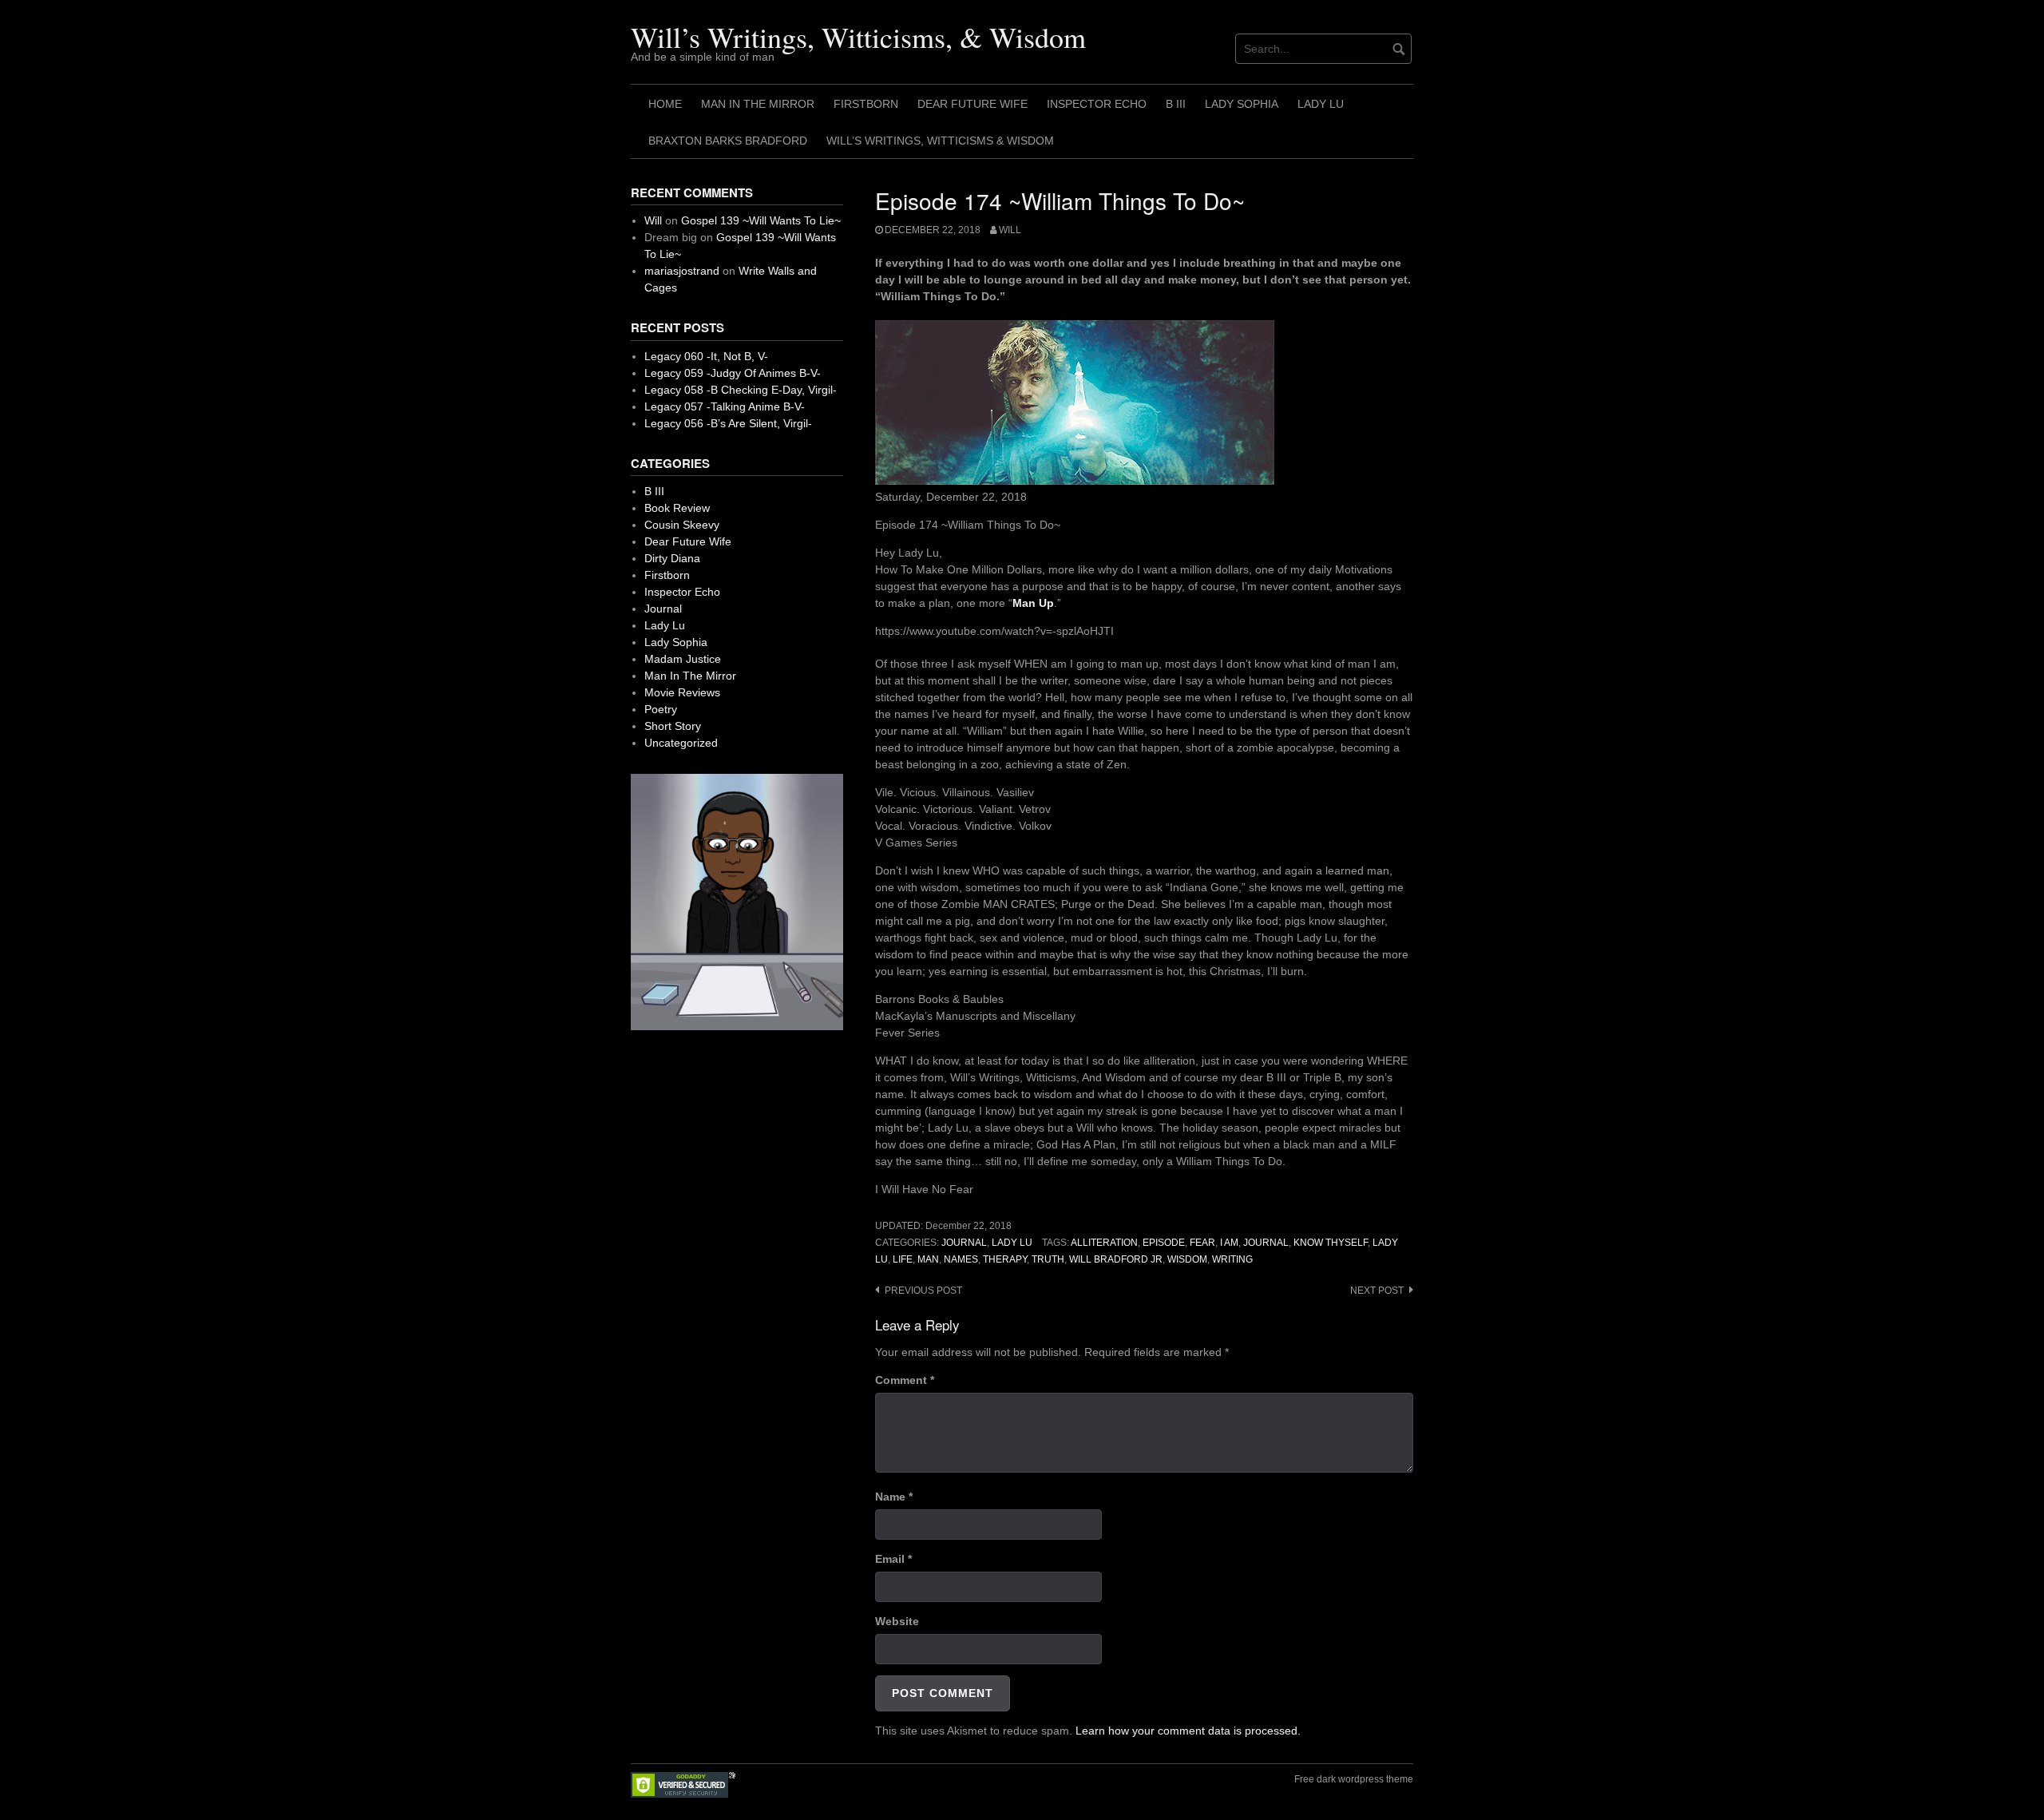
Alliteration (1104, 1243)
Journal (964, 1243)
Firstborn (866, 104)
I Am (1229, 1243)
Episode (1164, 1243)
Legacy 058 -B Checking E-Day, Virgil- (741, 390)
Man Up (1033, 603)
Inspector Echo (1097, 104)
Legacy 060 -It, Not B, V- (706, 356)
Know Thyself (1331, 1243)
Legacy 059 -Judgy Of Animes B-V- (733, 373)
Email (893, 1559)
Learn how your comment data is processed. (1188, 1731)
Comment (905, 1380)
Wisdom (1187, 1259)
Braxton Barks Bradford (728, 141)
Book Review (677, 508)
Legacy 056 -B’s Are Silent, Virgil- (728, 423)
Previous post (923, 1291)
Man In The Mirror (758, 104)
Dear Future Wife (972, 104)
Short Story (673, 726)
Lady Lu (1321, 104)
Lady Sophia (1242, 104)
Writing (1232, 1259)
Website (897, 1621)
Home (665, 104)
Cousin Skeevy (682, 525)
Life (903, 1259)
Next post (1377, 1291)
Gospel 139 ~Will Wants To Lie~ (761, 220)
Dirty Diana (672, 558)
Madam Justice (683, 659)
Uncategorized (681, 743)
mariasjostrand (682, 271)
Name (894, 1497)
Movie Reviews (682, 692)
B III (1176, 104)
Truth (1048, 1259)
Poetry (661, 709)
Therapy (1005, 1259)
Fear (1202, 1243)
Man (928, 1259)
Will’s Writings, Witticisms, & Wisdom (858, 37)
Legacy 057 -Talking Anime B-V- (725, 406)
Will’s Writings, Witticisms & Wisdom (940, 141)
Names (961, 1259)
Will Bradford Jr (1116, 1259)
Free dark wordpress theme (1354, 1779)
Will (1010, 230)
